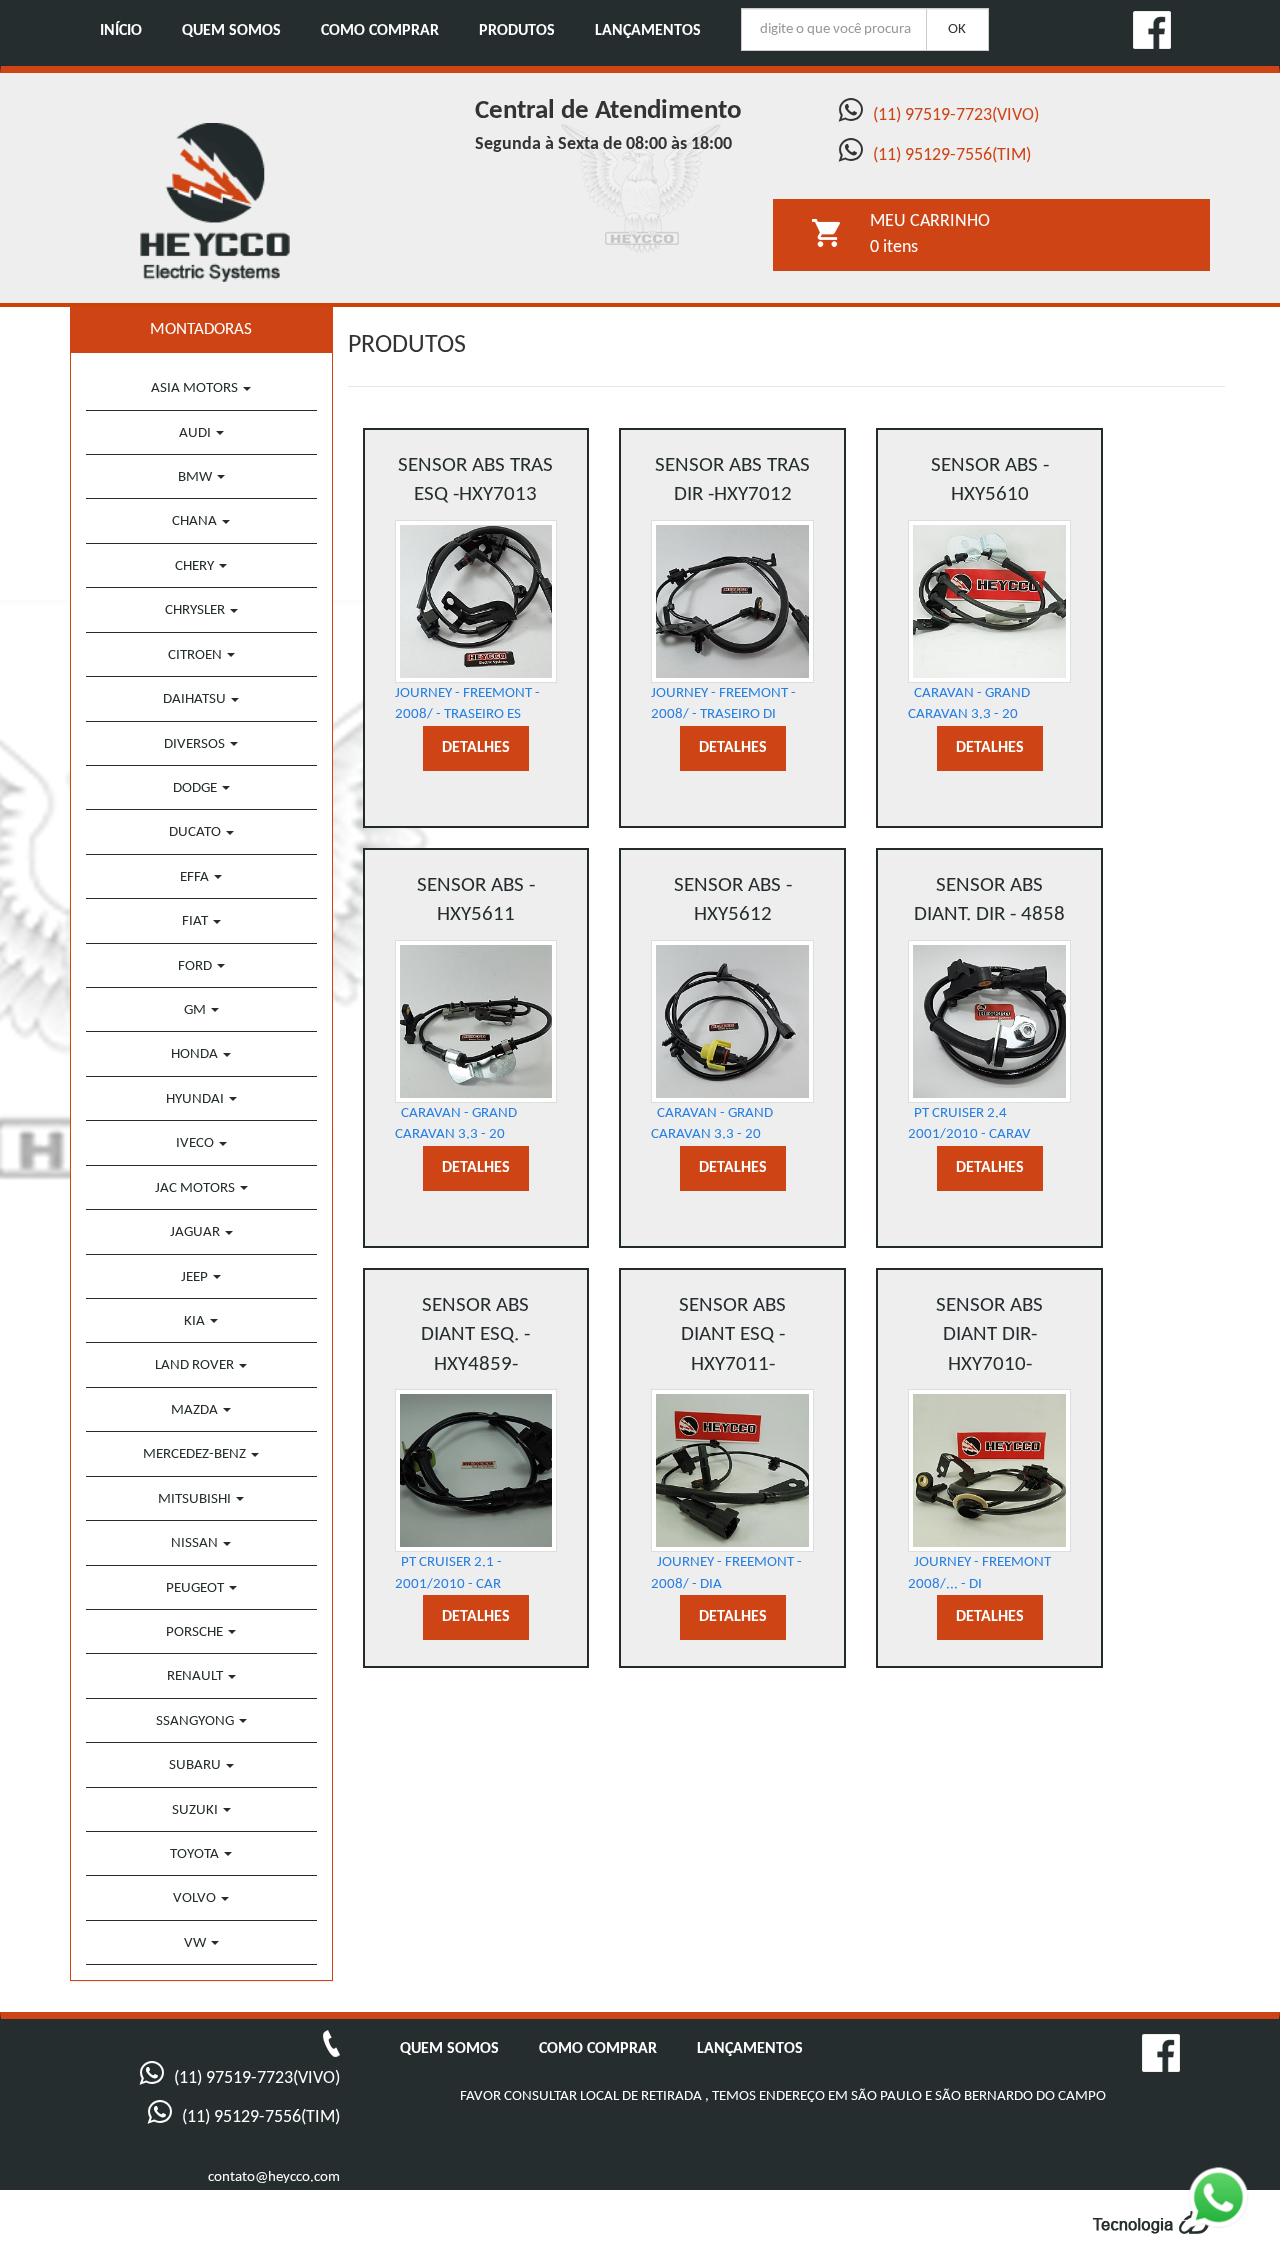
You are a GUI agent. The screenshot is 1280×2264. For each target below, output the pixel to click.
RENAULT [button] (196, 1676)
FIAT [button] (196, 921)
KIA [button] (196, 1321)
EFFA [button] (196, 877)
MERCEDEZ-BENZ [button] (196, 1454)
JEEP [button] (196, 1277)
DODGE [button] (196, 788)
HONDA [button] (196, 1054)
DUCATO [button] (196, 832)
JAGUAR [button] (196, 1232)
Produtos (517, 31)
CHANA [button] (196, 521)
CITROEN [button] (196, 655)
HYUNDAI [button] (196, 1099)
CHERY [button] (196, 566)
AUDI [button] (196, 433)
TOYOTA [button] (196, 1854)
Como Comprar (380, 31)
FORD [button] (196, 966)
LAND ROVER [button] (196, 1365)
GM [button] (196, 1010)
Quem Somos (231, 31)
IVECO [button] (196, 1143)
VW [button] (196, 1943)
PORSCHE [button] (196, 1632)
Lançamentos (648, 31)
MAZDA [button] (196, 1410)
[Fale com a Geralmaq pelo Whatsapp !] (1234, 2213)
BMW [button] (196, 477)
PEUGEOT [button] (196, 1588)
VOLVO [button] (196, 1898)
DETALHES (476, 748)
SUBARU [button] (196, 1765)
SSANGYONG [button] (196, 1721)
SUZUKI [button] (196, 1810)
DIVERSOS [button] (196, 744)
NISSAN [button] (196, 1543)
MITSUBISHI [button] (196, 1499)
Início (121, 31)
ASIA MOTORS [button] (196, 388)
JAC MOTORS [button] (196, 1188)
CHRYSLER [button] (196, 610)
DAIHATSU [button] (196, 699)
